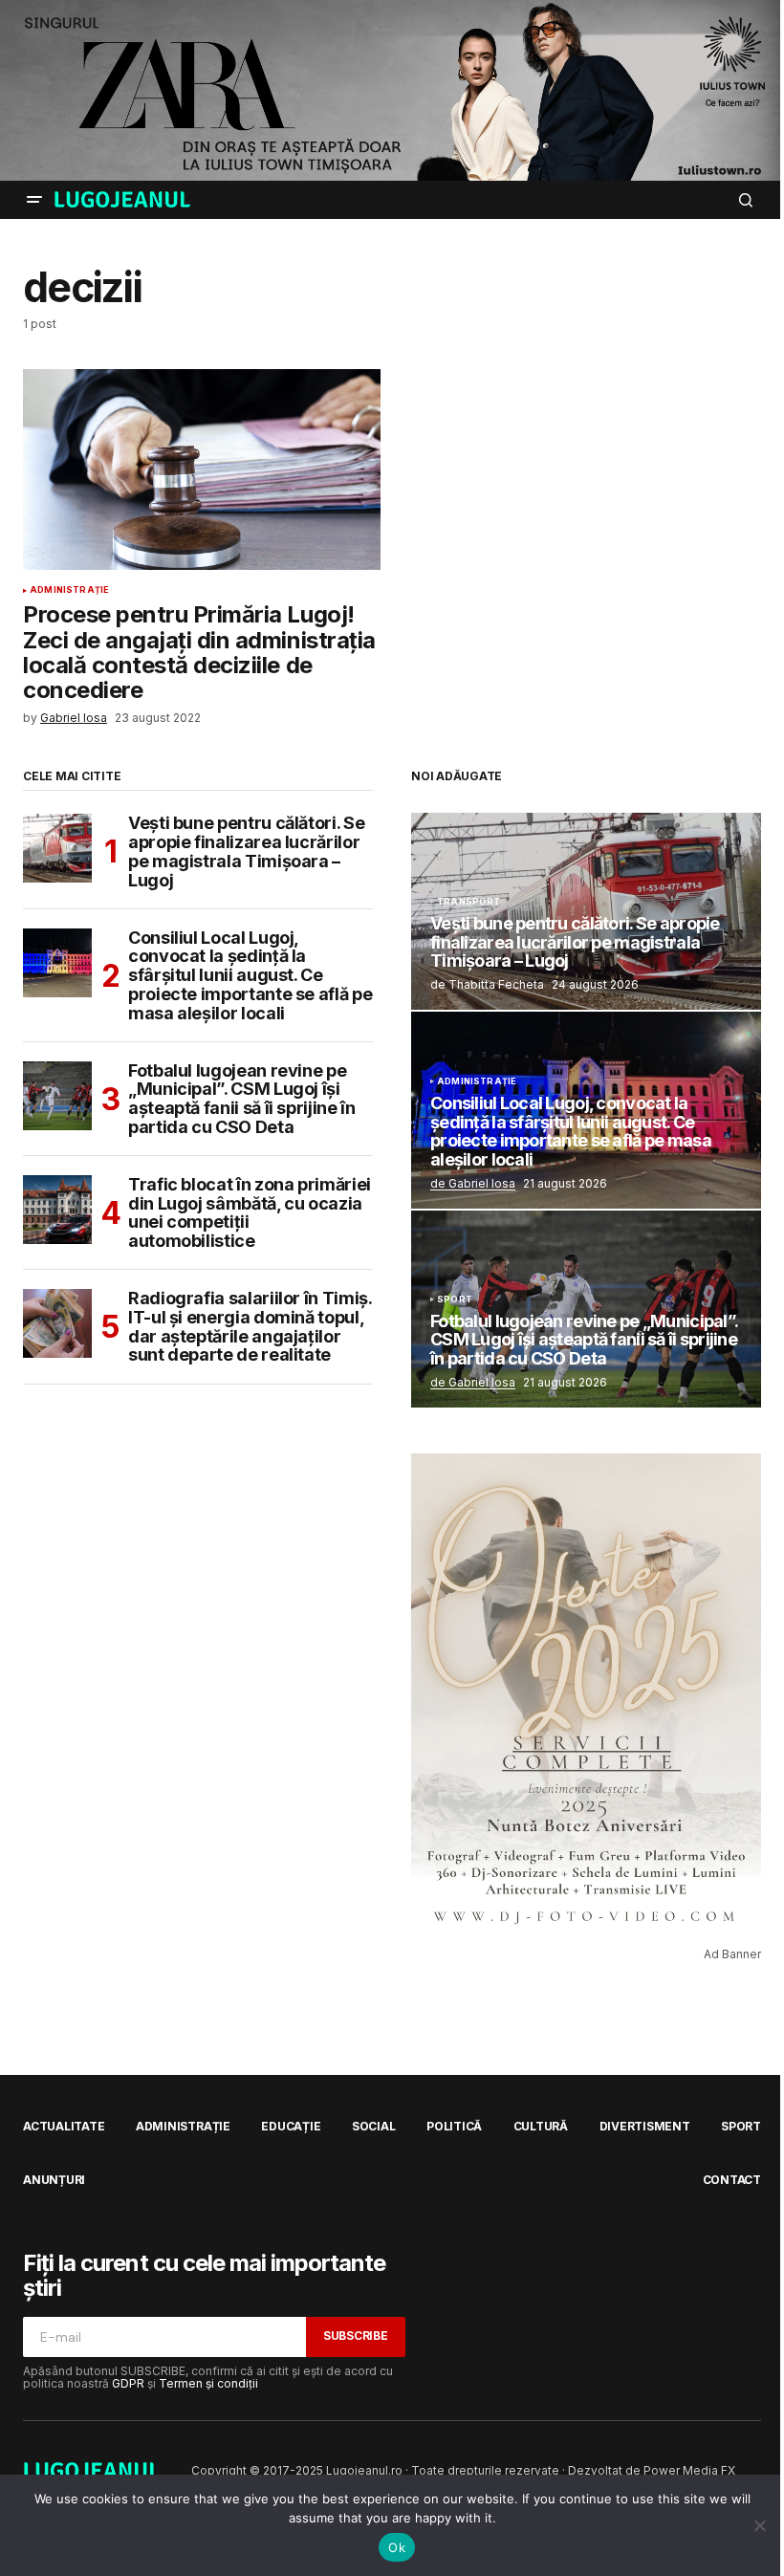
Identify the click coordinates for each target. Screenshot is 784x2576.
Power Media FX (689, 2470)
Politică (454, 2126)
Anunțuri (54, 2180)
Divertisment (645, 2126)
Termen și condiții (208, 2383)
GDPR (128, 2383)
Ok (397, 2547)
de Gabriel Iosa (473, 1183)
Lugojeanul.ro (364, 2470)
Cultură (541, 2126)
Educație (291, 2126)
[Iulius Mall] (392, 90)
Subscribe (356, 2336)
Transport (469, 902)
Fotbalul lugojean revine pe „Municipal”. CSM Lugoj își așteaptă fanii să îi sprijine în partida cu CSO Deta (241, 1099)
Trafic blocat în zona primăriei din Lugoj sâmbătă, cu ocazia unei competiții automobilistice (250, 1213)
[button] (34, 200)
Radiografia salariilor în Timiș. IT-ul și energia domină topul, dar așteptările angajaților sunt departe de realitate (250, 1327)
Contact (732, 2180)
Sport (455, 1299)
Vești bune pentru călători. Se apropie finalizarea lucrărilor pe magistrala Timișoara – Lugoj (246, 851)
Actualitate (64, 2126)
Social (374, 2126)
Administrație (69, 590)
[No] (760, 2525)
